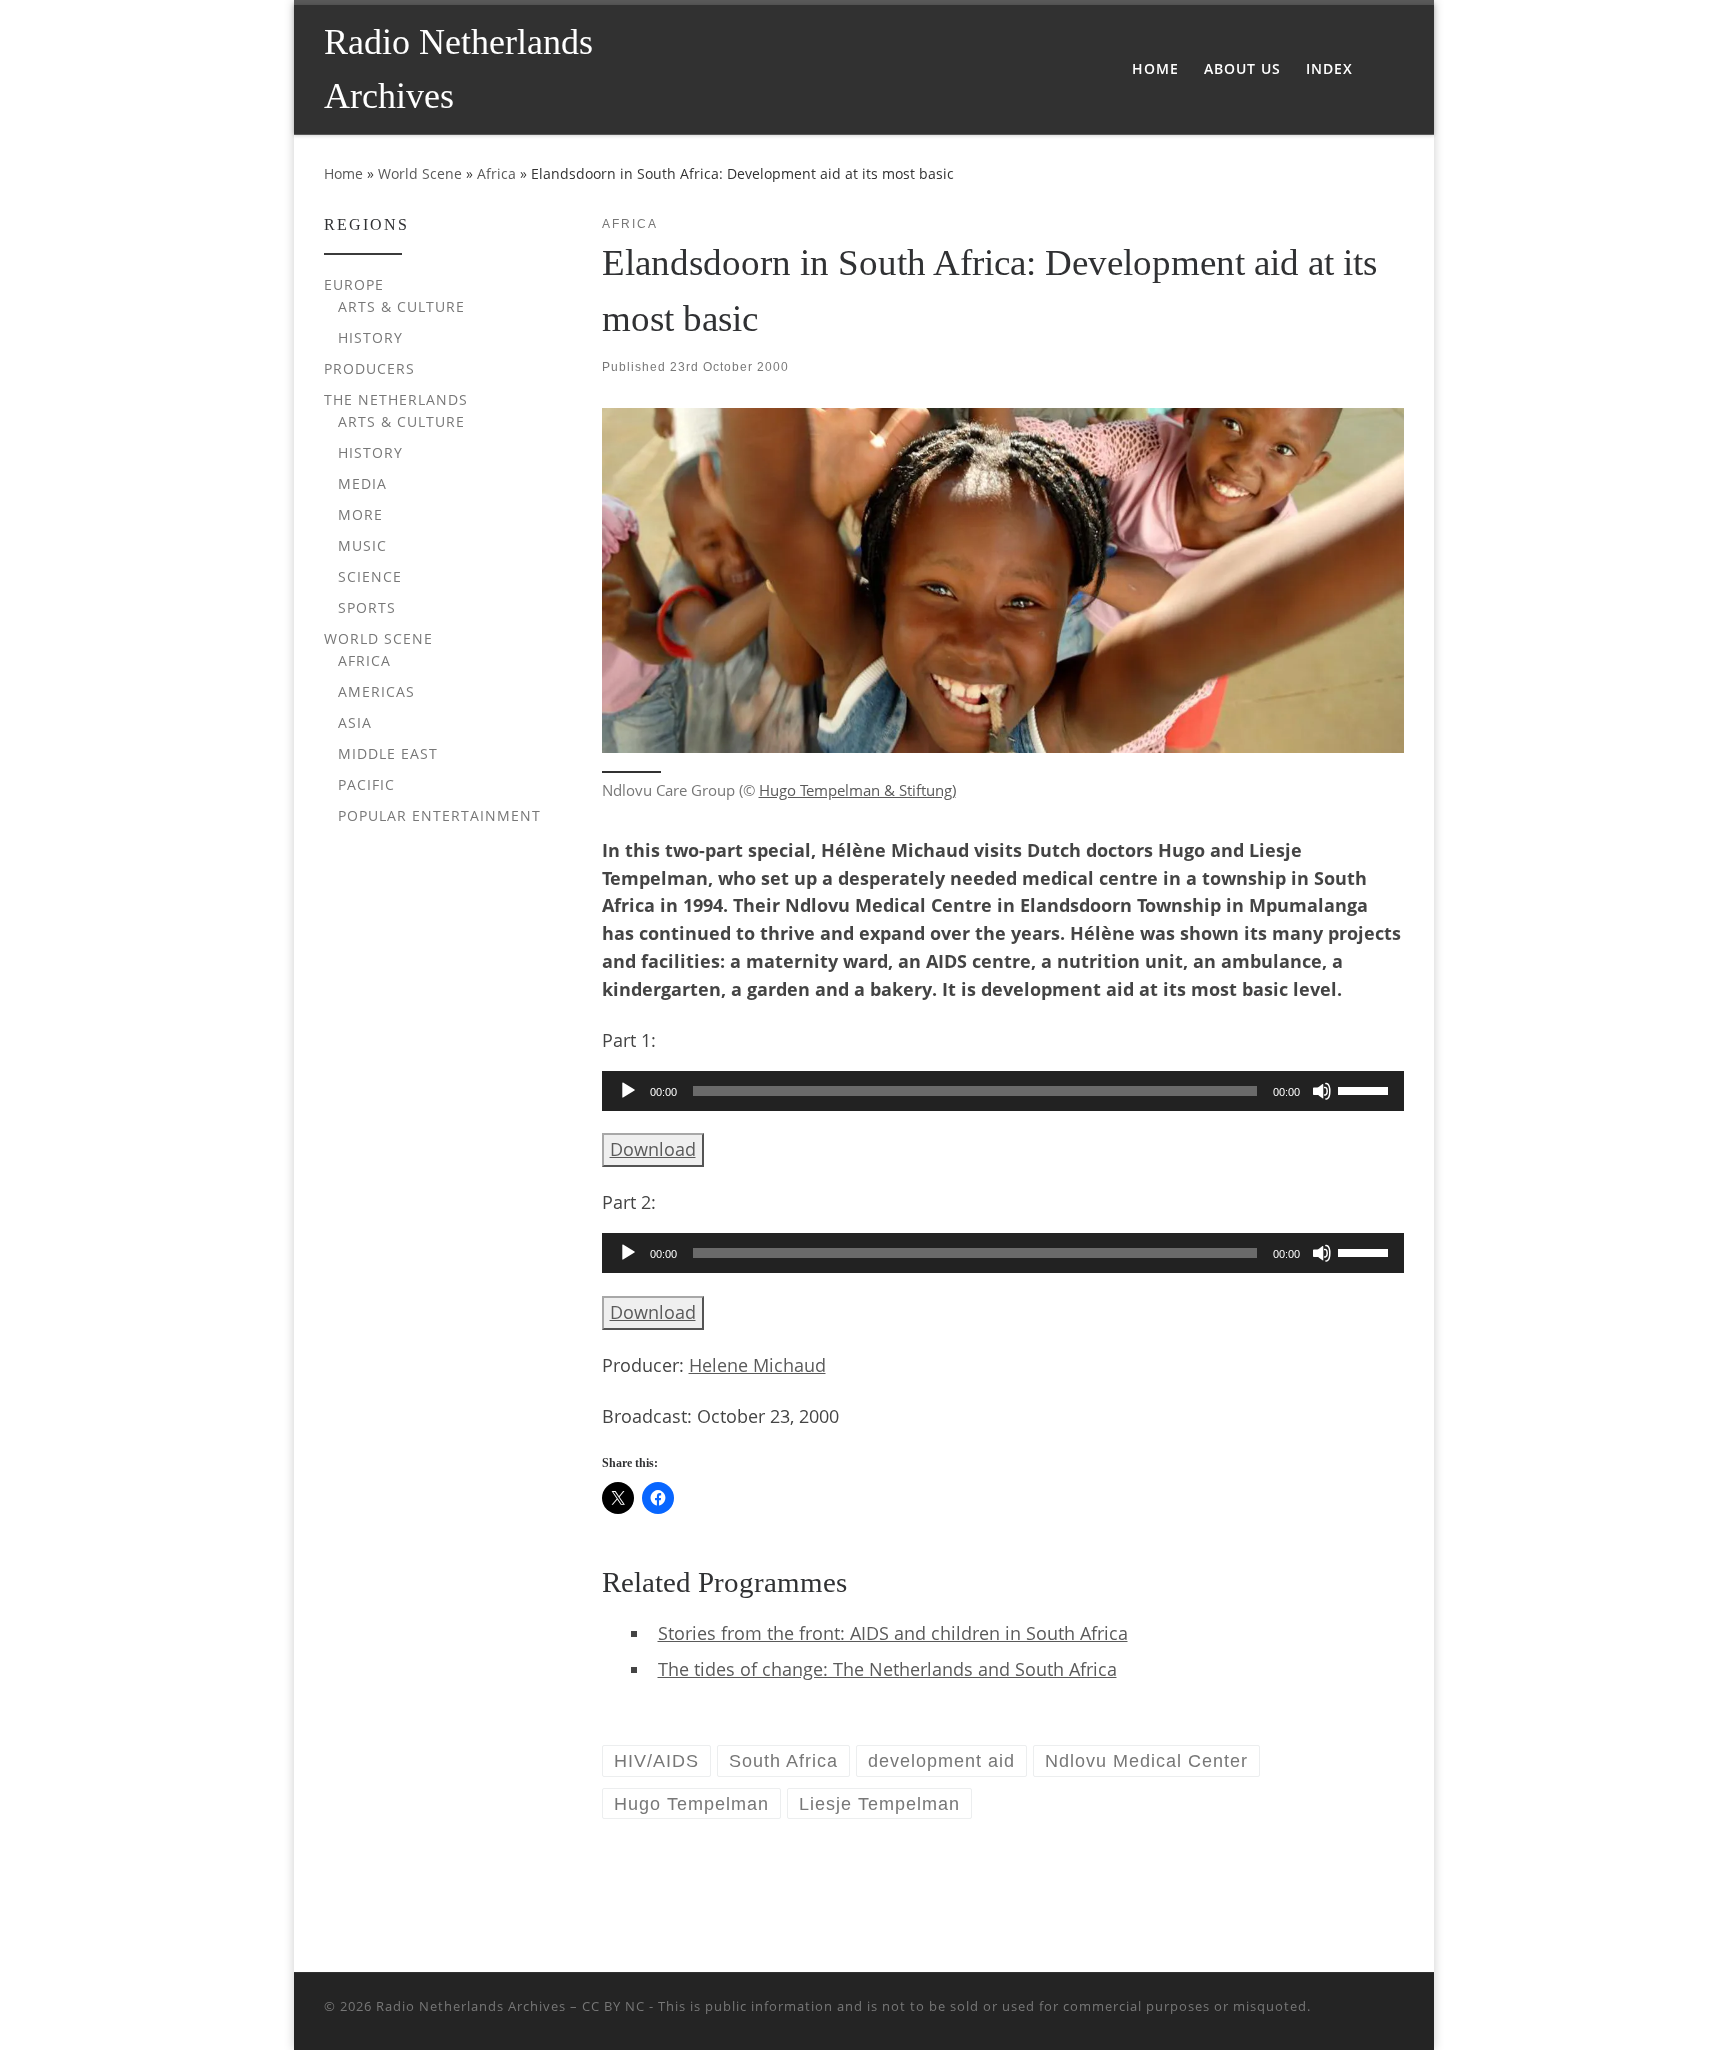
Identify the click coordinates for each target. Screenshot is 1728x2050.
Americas (376, 691)
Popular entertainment (439, 815)
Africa (496, 173)
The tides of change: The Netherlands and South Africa (887, 1669)
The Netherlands (396, 399)
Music (362, 545)
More (360, 514)
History (370, 337)
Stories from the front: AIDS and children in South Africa (893, 1633)
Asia (355, 722)
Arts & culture (401, 306)
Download (653, 1149)
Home (343, 173)
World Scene (420, 173)
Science (370, 576)
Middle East (388, 753)
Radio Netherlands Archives (471, 2006)
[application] (1003, 1091)
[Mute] (1322, 1091)
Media (362, 483)
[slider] (1366, 1089)
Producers (369, 368)
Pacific (366, 784)
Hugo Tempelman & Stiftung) (857, 790)
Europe (354, 284)
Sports (367, 607)
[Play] (628, 1091)
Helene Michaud (757, 1365)
